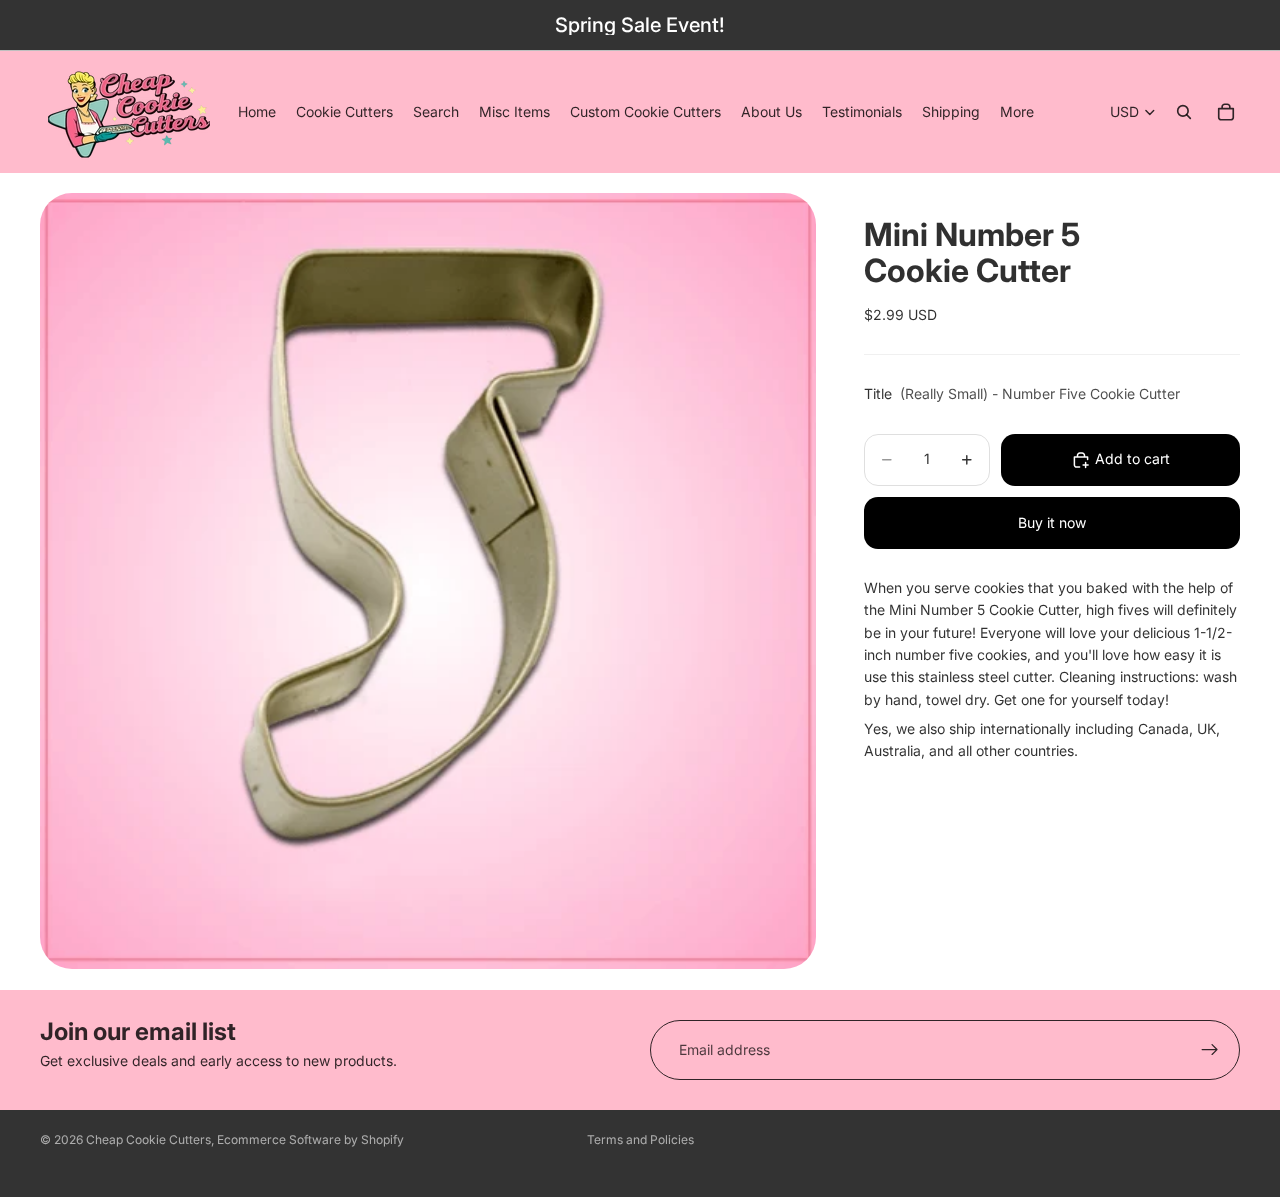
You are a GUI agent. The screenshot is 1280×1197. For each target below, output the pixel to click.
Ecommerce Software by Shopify (310, 1139)
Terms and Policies (640, 1139)
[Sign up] (1210, 1050)
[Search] (1184, 112)
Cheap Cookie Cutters (148, 1139)
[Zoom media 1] (428, 581)
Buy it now (1052, 522)
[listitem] (1017, 112)
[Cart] (1226, 112)
